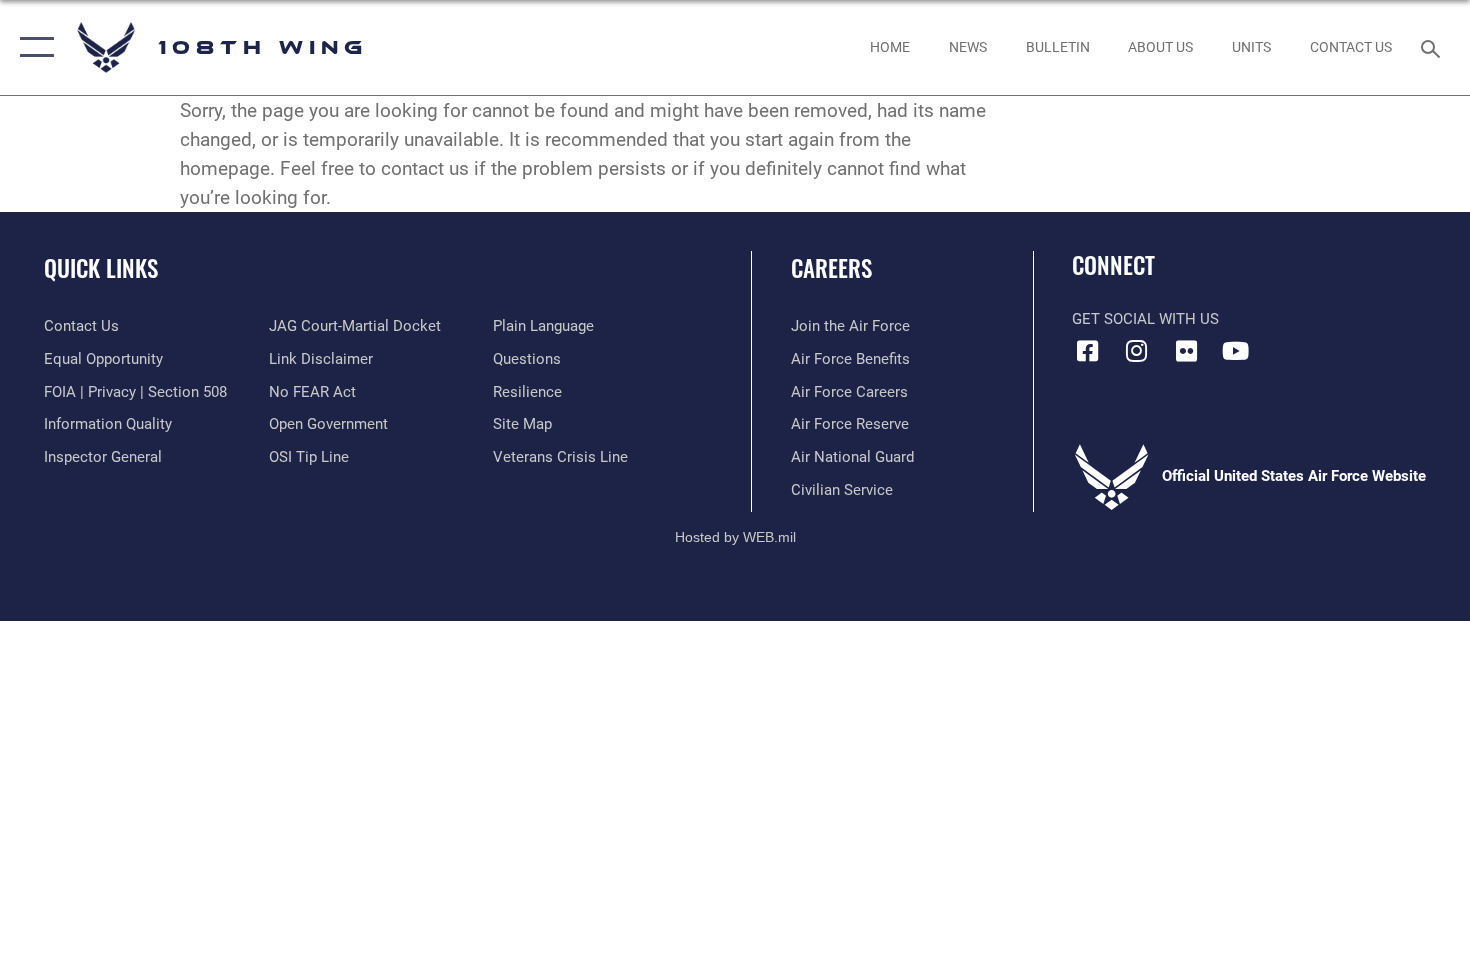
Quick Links (101, 268)
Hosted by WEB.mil (735, 537)
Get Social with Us (1145, 319)
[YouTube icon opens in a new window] (1235, 351)
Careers (831, 268)
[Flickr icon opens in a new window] (1186, 351)
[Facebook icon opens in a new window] (1087, 351)
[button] (32, 47)
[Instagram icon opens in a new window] (1137, 351)
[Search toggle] (1433, 47)
